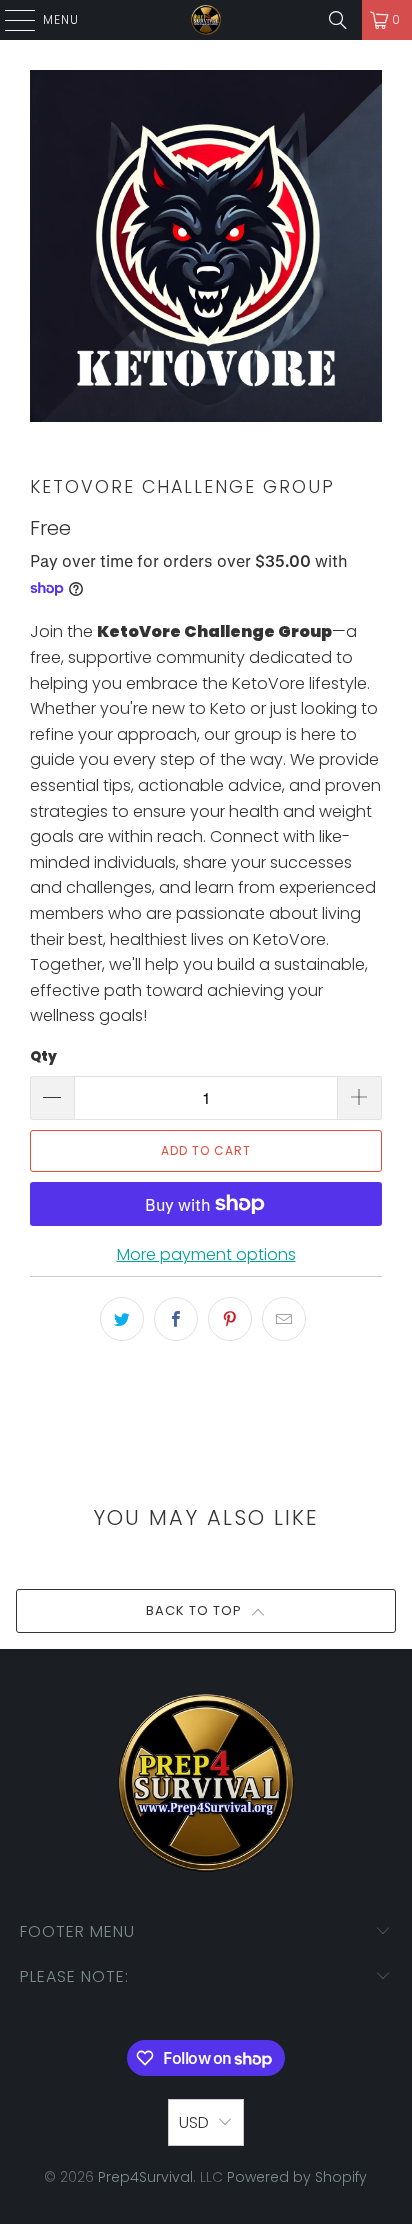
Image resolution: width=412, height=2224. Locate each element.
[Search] (338, 20)
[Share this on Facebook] (176, 1319)
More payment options (206, 1254)
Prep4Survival (145, 2177)
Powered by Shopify (297, 2177)
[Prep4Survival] (206, 20)
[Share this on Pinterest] (230, 1319)
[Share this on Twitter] (122, 1319)
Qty (43, 1056)
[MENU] (10, 20)
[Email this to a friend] (284, 1319)
